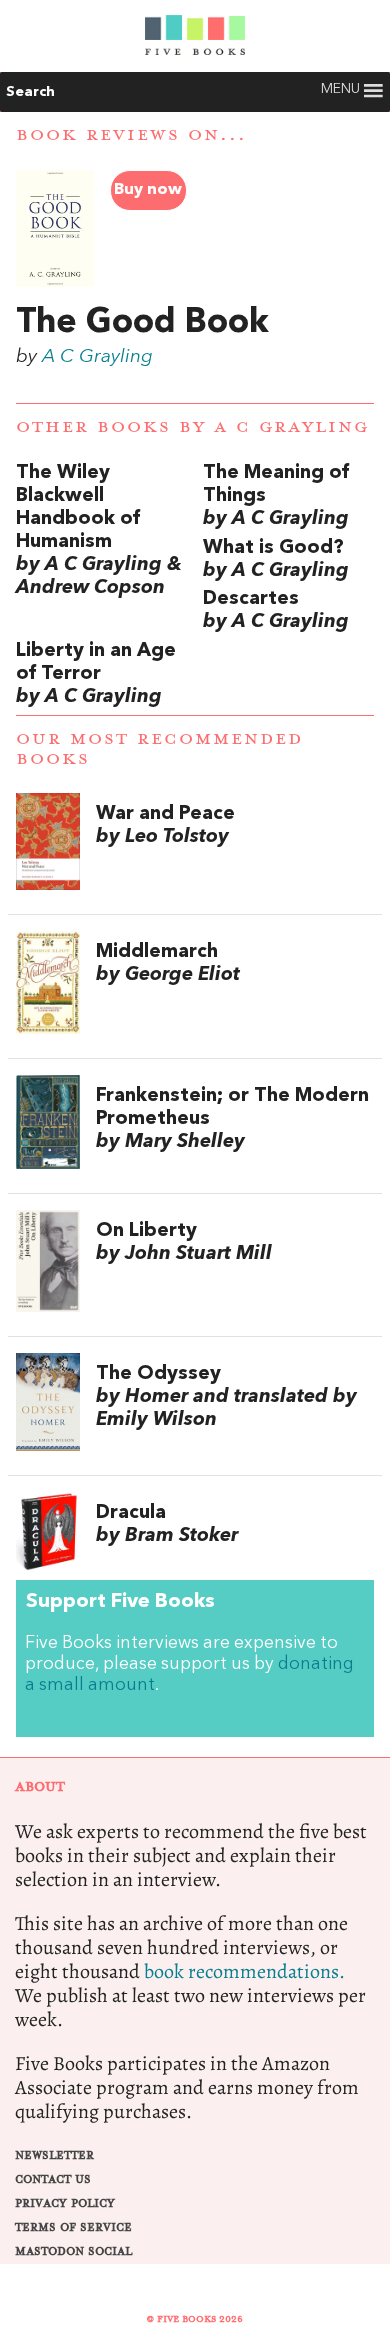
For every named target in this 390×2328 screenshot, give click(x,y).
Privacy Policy (65, 2203)
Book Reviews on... (131, 135)
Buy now (148, 190)
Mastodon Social (73, 2251)
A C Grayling (97, 357)
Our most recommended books (159, 748)
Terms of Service (73, 2227)
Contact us (53, 2179)
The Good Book (142, 323)
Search (30, 92)
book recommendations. (244, 1971)
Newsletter (54, 2155)
